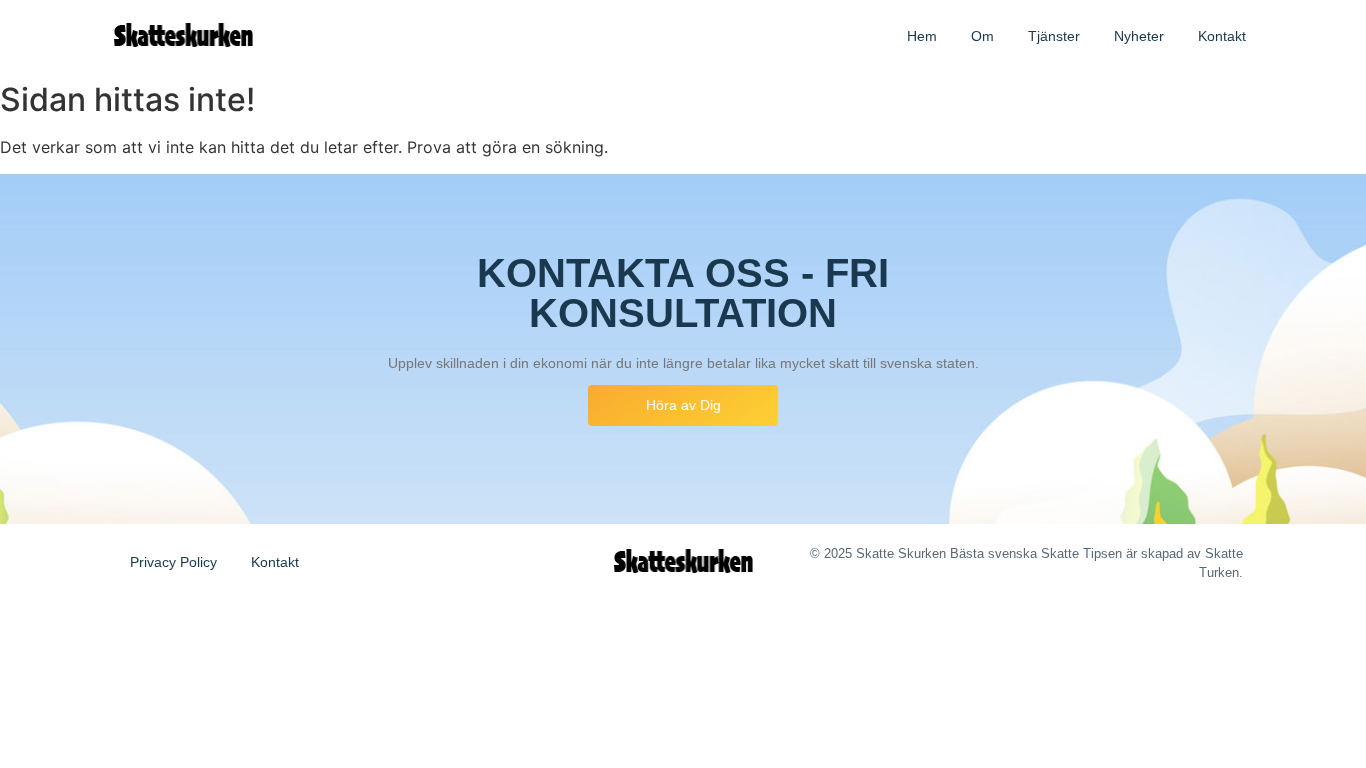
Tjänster (1054, 36)
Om (982, 36)
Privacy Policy (173, 562)
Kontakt (1222, 36)
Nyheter (1139, 36)
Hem (922, 36)
